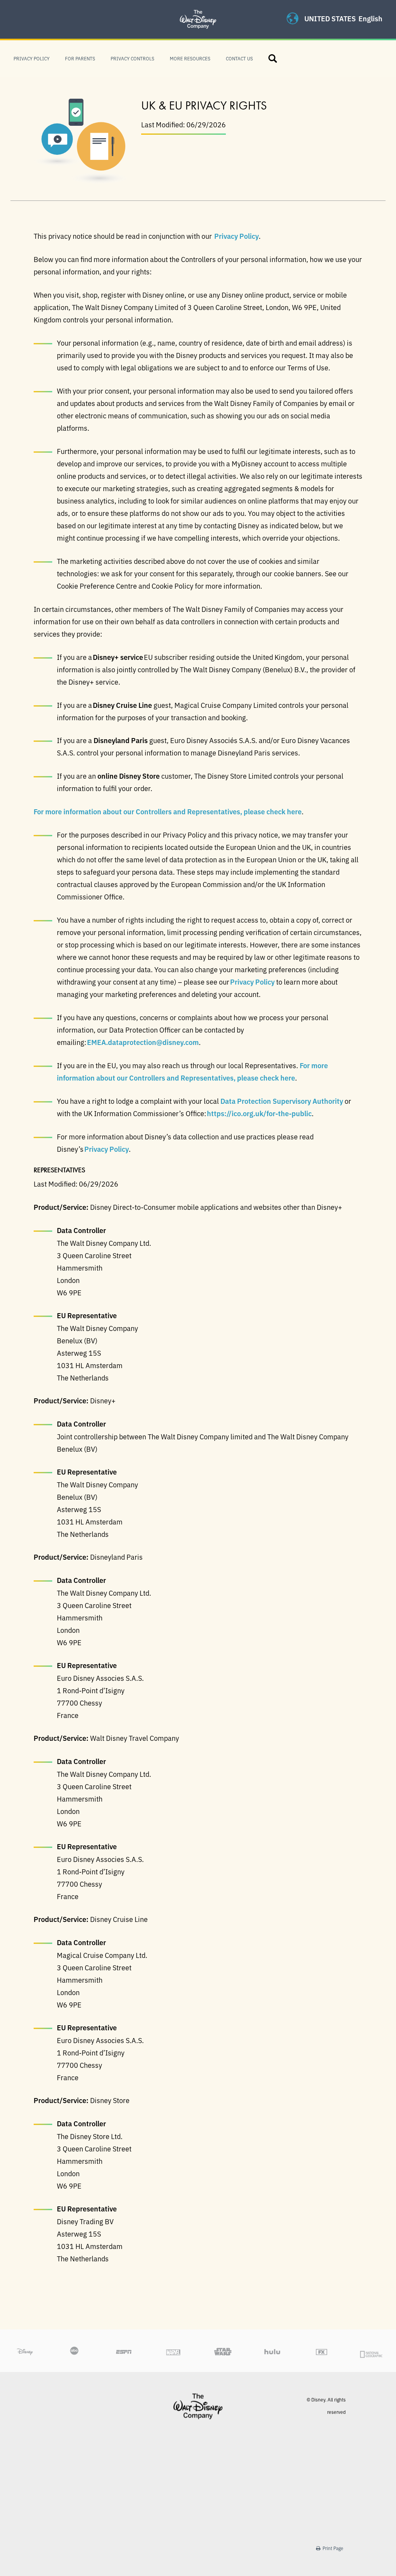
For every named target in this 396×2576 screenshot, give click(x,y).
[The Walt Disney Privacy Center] (198, 10)
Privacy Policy (32, 58)
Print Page (332, 2548)
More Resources (190, 58)
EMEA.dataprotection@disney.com (143, 1042)
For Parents (80, 58)
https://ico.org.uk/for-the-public (259, 1113)
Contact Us (239, 58)
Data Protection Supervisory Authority (282, 1101)
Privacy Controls (132, 58)
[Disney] (198, 2406)
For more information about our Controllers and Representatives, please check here (168, 811)
